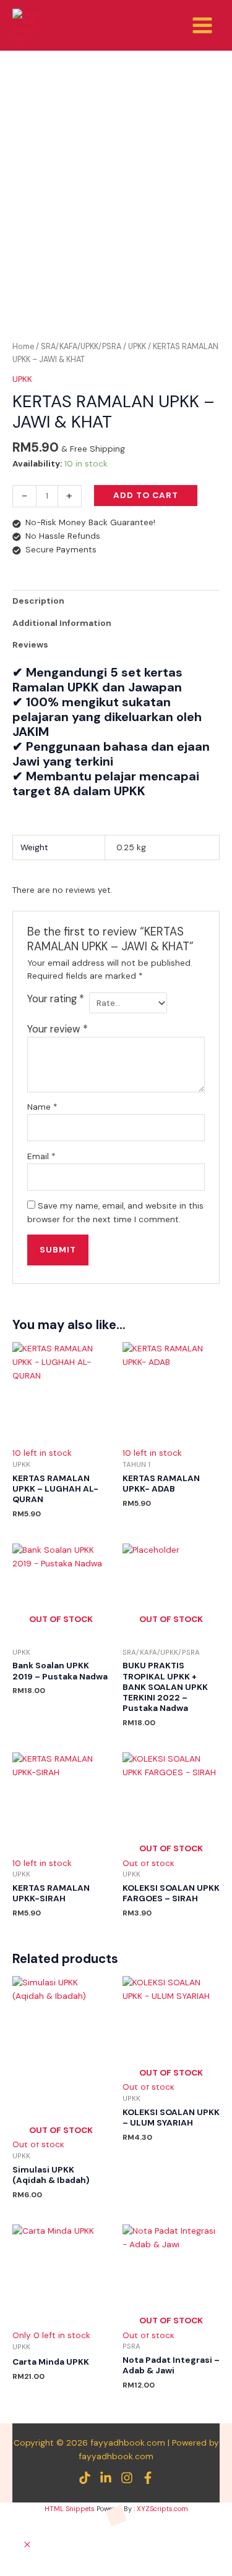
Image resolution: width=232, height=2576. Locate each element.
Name (42, 1107)
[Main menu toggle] (203, 25)
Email (41, 1156)
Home (23, 347)
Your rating (56, 999)
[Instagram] (127, 2478)
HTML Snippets (70, 2509)
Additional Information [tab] (62, 623)
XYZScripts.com (162, 2509)
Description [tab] (38, 601)
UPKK (137, 347)
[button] (27, 2545)
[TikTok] (85, 2478)
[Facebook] (148, 2478)
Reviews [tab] (30, 644)
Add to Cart (146, 495)
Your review (58, 1029)
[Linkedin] (106, 2478)
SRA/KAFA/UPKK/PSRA (81, 347)
